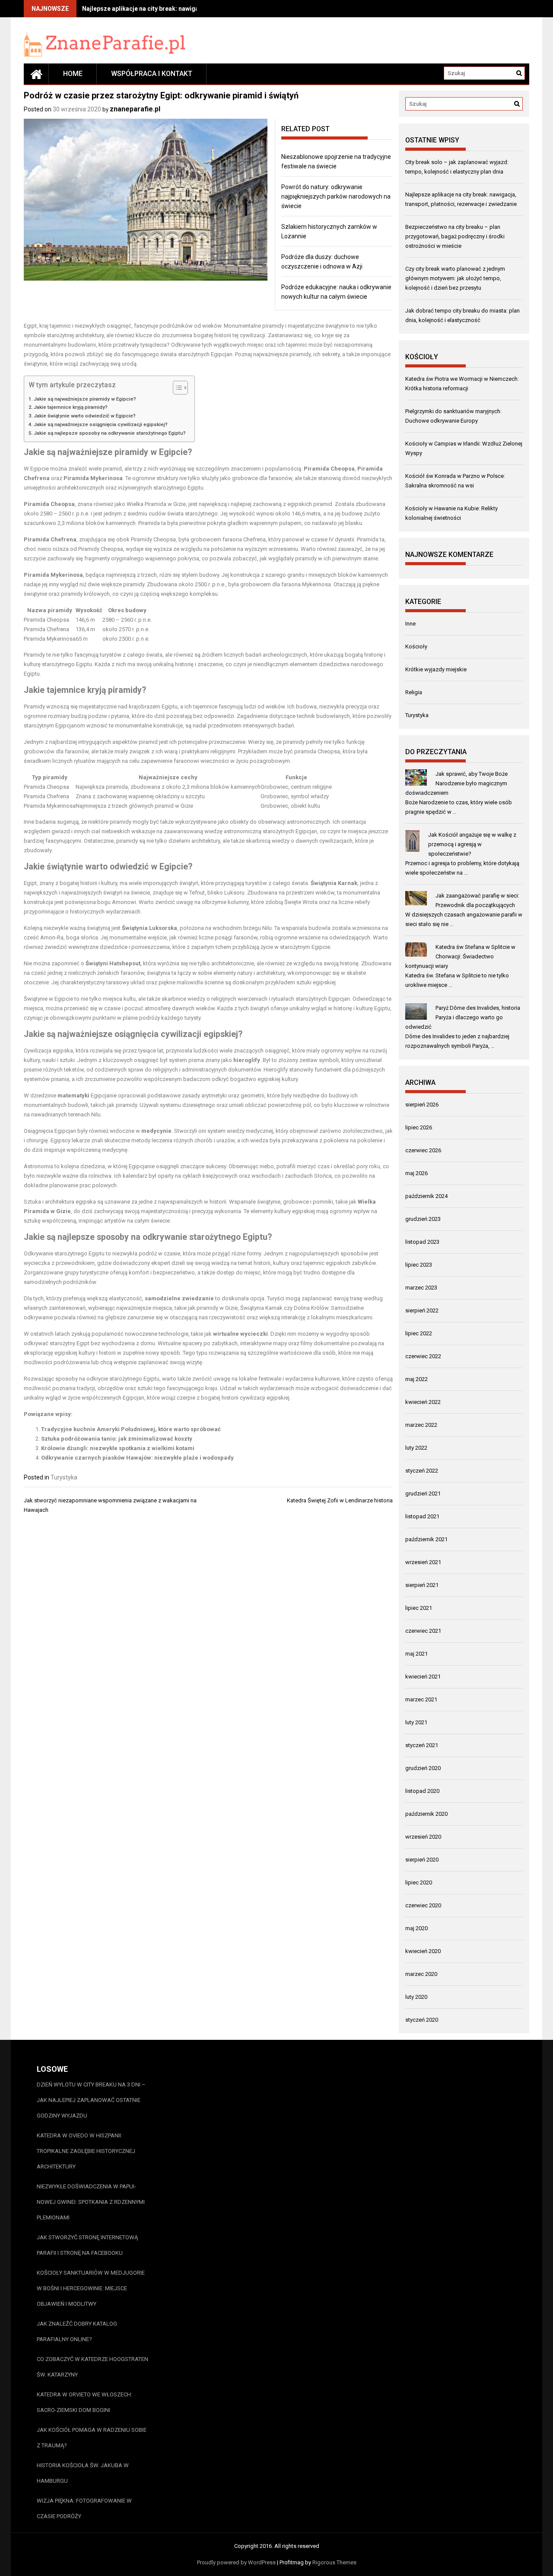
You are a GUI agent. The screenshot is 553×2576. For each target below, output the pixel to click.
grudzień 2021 (423, 1493)
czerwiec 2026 (423, 1150)
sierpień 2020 (422, 1860)
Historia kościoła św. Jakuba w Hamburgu (83, 2473)
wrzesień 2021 (423, 1562)
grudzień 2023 (423, 1219)
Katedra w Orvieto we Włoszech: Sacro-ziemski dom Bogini (84, 2402)
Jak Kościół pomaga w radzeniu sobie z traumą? (92, 2438)
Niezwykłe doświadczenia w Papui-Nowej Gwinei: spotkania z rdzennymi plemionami (91, 2202)
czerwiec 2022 (423, 1356)
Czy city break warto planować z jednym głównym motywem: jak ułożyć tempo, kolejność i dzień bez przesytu (455, 278)
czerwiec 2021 (423, 1631)
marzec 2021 (421, 1699)
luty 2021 (416, 1722)
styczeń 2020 (422, 2020)
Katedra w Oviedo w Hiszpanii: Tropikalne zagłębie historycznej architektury (86, 2151)
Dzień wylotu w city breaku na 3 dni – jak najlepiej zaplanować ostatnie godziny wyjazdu (91, 2100)
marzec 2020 (421, 1974)
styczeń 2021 (422, 1745)
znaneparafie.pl (135, 109)
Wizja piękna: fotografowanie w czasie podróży (84, 2508)
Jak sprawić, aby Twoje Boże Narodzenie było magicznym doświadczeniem (456, 783)
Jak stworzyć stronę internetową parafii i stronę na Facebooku (87, 2245)
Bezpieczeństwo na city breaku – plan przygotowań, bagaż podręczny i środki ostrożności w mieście (455, 236)
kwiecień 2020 (423, 1951)
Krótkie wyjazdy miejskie (436, 669)
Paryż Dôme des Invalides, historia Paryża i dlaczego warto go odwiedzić (463, 1017)
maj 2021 (416, 1654)
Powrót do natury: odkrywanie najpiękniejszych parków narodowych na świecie (336, 196)
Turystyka (64, 1477)
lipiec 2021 (419, 1608)
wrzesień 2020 (423, 1837)
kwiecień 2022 (423, 1402)
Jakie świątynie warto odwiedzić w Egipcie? (85, 416)
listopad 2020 (422, 1791)
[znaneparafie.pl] (36, 74)
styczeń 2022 (422, 1471)
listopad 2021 (422, 1516)
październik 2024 (426, 1196)
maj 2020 (416, 1928)
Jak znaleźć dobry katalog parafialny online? (77, 2331)
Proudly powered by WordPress (236, 2562)
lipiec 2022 (419, 1333)
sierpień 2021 (422, 1585)
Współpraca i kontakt (152, 74)
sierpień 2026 (422, 1105)
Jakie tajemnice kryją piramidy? (71, 407)
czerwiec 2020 (423, 1905)
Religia (414, 692)
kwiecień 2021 (423, 1677)
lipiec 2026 (419, 1127)
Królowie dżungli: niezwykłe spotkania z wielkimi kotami (118, 1448)
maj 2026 (416, 1173)
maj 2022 (416, 1379)
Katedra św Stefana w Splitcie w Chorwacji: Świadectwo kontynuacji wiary (460, 956)
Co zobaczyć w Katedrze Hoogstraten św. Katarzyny (92, 2367)
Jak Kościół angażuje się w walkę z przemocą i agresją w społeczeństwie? (472, 844)
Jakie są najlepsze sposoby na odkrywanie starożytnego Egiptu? (110, 433)
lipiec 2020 (419, 1882)
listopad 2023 (422, 1242)
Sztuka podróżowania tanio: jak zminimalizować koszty (117, 1439)
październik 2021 (426, 1539)
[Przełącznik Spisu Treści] (176, 388)
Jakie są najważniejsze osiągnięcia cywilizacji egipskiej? (101, 424)
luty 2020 (416, 1997)
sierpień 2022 (422, 1310)
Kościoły (416, 646)
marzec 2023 (421, 1288)
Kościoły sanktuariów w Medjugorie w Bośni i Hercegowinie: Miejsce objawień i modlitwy (91, 2288)
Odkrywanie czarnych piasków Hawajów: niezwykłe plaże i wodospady (137, 1458)
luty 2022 (416, 1448)
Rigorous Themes (334, 2562)
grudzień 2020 (423, 1768)
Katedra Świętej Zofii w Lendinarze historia (340, 1500)
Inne (410, 624)
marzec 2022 (421, 1425)
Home (73, 74)
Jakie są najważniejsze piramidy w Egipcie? (85, 399)
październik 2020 (426, 1814)
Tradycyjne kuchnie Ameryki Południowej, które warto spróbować (131, 1429)
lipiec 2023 (419, 1265)
